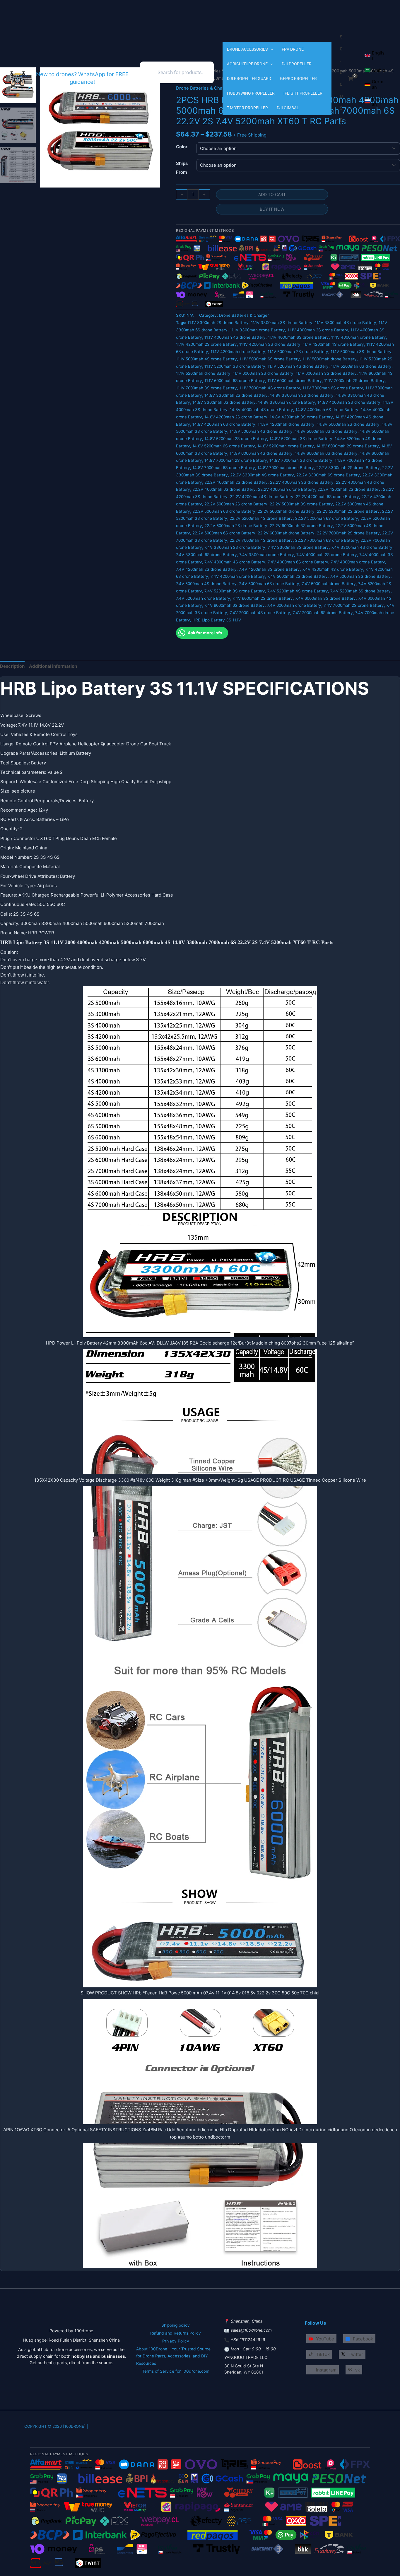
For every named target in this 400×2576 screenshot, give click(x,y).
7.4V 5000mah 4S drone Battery (206, 584)
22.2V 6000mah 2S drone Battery (236, 526)
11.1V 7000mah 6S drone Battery (333, 388)
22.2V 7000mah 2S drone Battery (348, 533)
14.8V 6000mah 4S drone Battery (261, 453)
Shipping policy (176, 2325)
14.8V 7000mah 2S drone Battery (236, 460)
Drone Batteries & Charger (244, 315)
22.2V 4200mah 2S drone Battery (349, 489)
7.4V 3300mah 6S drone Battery (206, 555)
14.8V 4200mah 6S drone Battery (224, 424)
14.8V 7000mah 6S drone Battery (224, 468)
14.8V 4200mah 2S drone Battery (236, 417)
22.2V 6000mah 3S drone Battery (301, 526)
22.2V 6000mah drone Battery (286, 533)
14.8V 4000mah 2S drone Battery (349, 402)
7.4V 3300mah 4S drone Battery (362, 547)
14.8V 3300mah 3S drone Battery (302, 395)
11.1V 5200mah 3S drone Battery (235, 366)
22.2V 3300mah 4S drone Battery (262, 475)
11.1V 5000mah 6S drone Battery (270, 359)
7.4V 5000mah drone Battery (329, 584)
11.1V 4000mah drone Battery (359, 337)
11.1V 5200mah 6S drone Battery (361, 366)
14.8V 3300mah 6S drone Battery (224, 402)
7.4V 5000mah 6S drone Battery (269, 584)
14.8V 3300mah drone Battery (287, 402)
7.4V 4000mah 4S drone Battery (235, 562)
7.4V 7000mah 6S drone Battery (323, 613)
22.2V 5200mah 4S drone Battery (261, 518)
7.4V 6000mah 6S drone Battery (235, 605)
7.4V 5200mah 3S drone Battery (235, 591)
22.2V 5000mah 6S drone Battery (224, 511)
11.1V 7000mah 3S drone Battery (206, 388)
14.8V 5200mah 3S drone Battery (301, 439)
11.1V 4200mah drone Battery (238, 352)
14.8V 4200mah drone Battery (286, 424)
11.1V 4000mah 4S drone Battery (235, 337)
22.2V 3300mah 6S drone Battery (328, 475)
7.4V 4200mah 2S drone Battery (206, 569)
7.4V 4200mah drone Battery (238, 576)
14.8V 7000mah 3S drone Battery (301, 460)
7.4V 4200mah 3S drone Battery (269, 569)
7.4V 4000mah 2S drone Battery (327, 555)
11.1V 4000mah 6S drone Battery (298, 337)
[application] (270, 49)
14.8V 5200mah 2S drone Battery (236, 439)
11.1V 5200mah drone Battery (203, 373)
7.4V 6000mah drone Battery (294, 605)
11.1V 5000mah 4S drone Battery (206, 359)
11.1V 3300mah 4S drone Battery (346, 323)
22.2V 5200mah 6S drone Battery (327, 518)
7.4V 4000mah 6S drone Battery (298, 562)
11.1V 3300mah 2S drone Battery (218, 323)
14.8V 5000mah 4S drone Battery (261, 431)
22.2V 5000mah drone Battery (286, 511)
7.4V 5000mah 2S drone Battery (298, 576)
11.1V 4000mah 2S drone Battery (318, 330)
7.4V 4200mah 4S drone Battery (333, 569)
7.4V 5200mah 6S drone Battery (360, 591)
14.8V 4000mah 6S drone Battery (327, 410)
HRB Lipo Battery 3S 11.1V (217, 620)
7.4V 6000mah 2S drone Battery (263, 598)
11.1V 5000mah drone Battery (329, 359)
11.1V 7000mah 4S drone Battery (270, 388)
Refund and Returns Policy (176, 2333)
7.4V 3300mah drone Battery (267, 555)
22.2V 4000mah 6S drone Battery (224, 489)
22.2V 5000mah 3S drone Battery (301, 504)
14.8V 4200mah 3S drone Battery (301, 417)
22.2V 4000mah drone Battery (287, 489)
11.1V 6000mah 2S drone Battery (263, 373)
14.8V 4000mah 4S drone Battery (261, 410)
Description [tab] (12, 666)
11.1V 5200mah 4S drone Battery (298, 366)
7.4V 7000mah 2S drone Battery (354, 605)
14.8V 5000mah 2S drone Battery (348, 424)
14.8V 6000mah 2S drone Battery (348, 446)
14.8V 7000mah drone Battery (286, 468)
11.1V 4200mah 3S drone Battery (270, 344)
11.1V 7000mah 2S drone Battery (354, 381)
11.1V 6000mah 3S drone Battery (326, 373)
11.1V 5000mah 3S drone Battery (361, 352)
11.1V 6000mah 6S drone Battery (235, 381)
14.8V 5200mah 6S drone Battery (224, 446)
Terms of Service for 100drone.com (176, 2371)
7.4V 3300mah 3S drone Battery (298, 547)
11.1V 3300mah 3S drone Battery (282, 323)
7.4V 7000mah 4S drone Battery (260, 613)
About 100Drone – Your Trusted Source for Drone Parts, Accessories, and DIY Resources (173, 2356)
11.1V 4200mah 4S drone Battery (333, 344)
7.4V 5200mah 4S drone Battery (298, 591)
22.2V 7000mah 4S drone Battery (261, 540)
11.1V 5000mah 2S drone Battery (298, 352)
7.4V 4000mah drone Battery (358, 562)
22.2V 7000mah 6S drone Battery (327, 540)
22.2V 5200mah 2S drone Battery (348, 511)
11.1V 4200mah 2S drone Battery (206, 344)
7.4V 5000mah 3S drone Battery (360, 576)
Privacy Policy (176, 2341)
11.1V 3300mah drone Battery (257, 330)
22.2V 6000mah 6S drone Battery (224, 533)
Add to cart (272, 194)
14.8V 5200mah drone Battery (286, 446)
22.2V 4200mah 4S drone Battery (262, 497)
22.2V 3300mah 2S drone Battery (348, 468)
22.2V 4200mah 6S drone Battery (327, 497)
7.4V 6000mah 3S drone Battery (325, 598)
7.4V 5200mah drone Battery (203, 598)
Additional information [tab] (53, 666)
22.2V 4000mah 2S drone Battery (236, 482)
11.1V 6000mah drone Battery (295, 381)
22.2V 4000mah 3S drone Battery (302, 482)
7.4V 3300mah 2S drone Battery (235, 547)
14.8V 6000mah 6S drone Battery (326, 453)
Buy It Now (272, 209)
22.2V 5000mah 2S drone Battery (236, 504)
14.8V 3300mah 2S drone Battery (236, 395)
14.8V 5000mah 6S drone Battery (326, 431)
